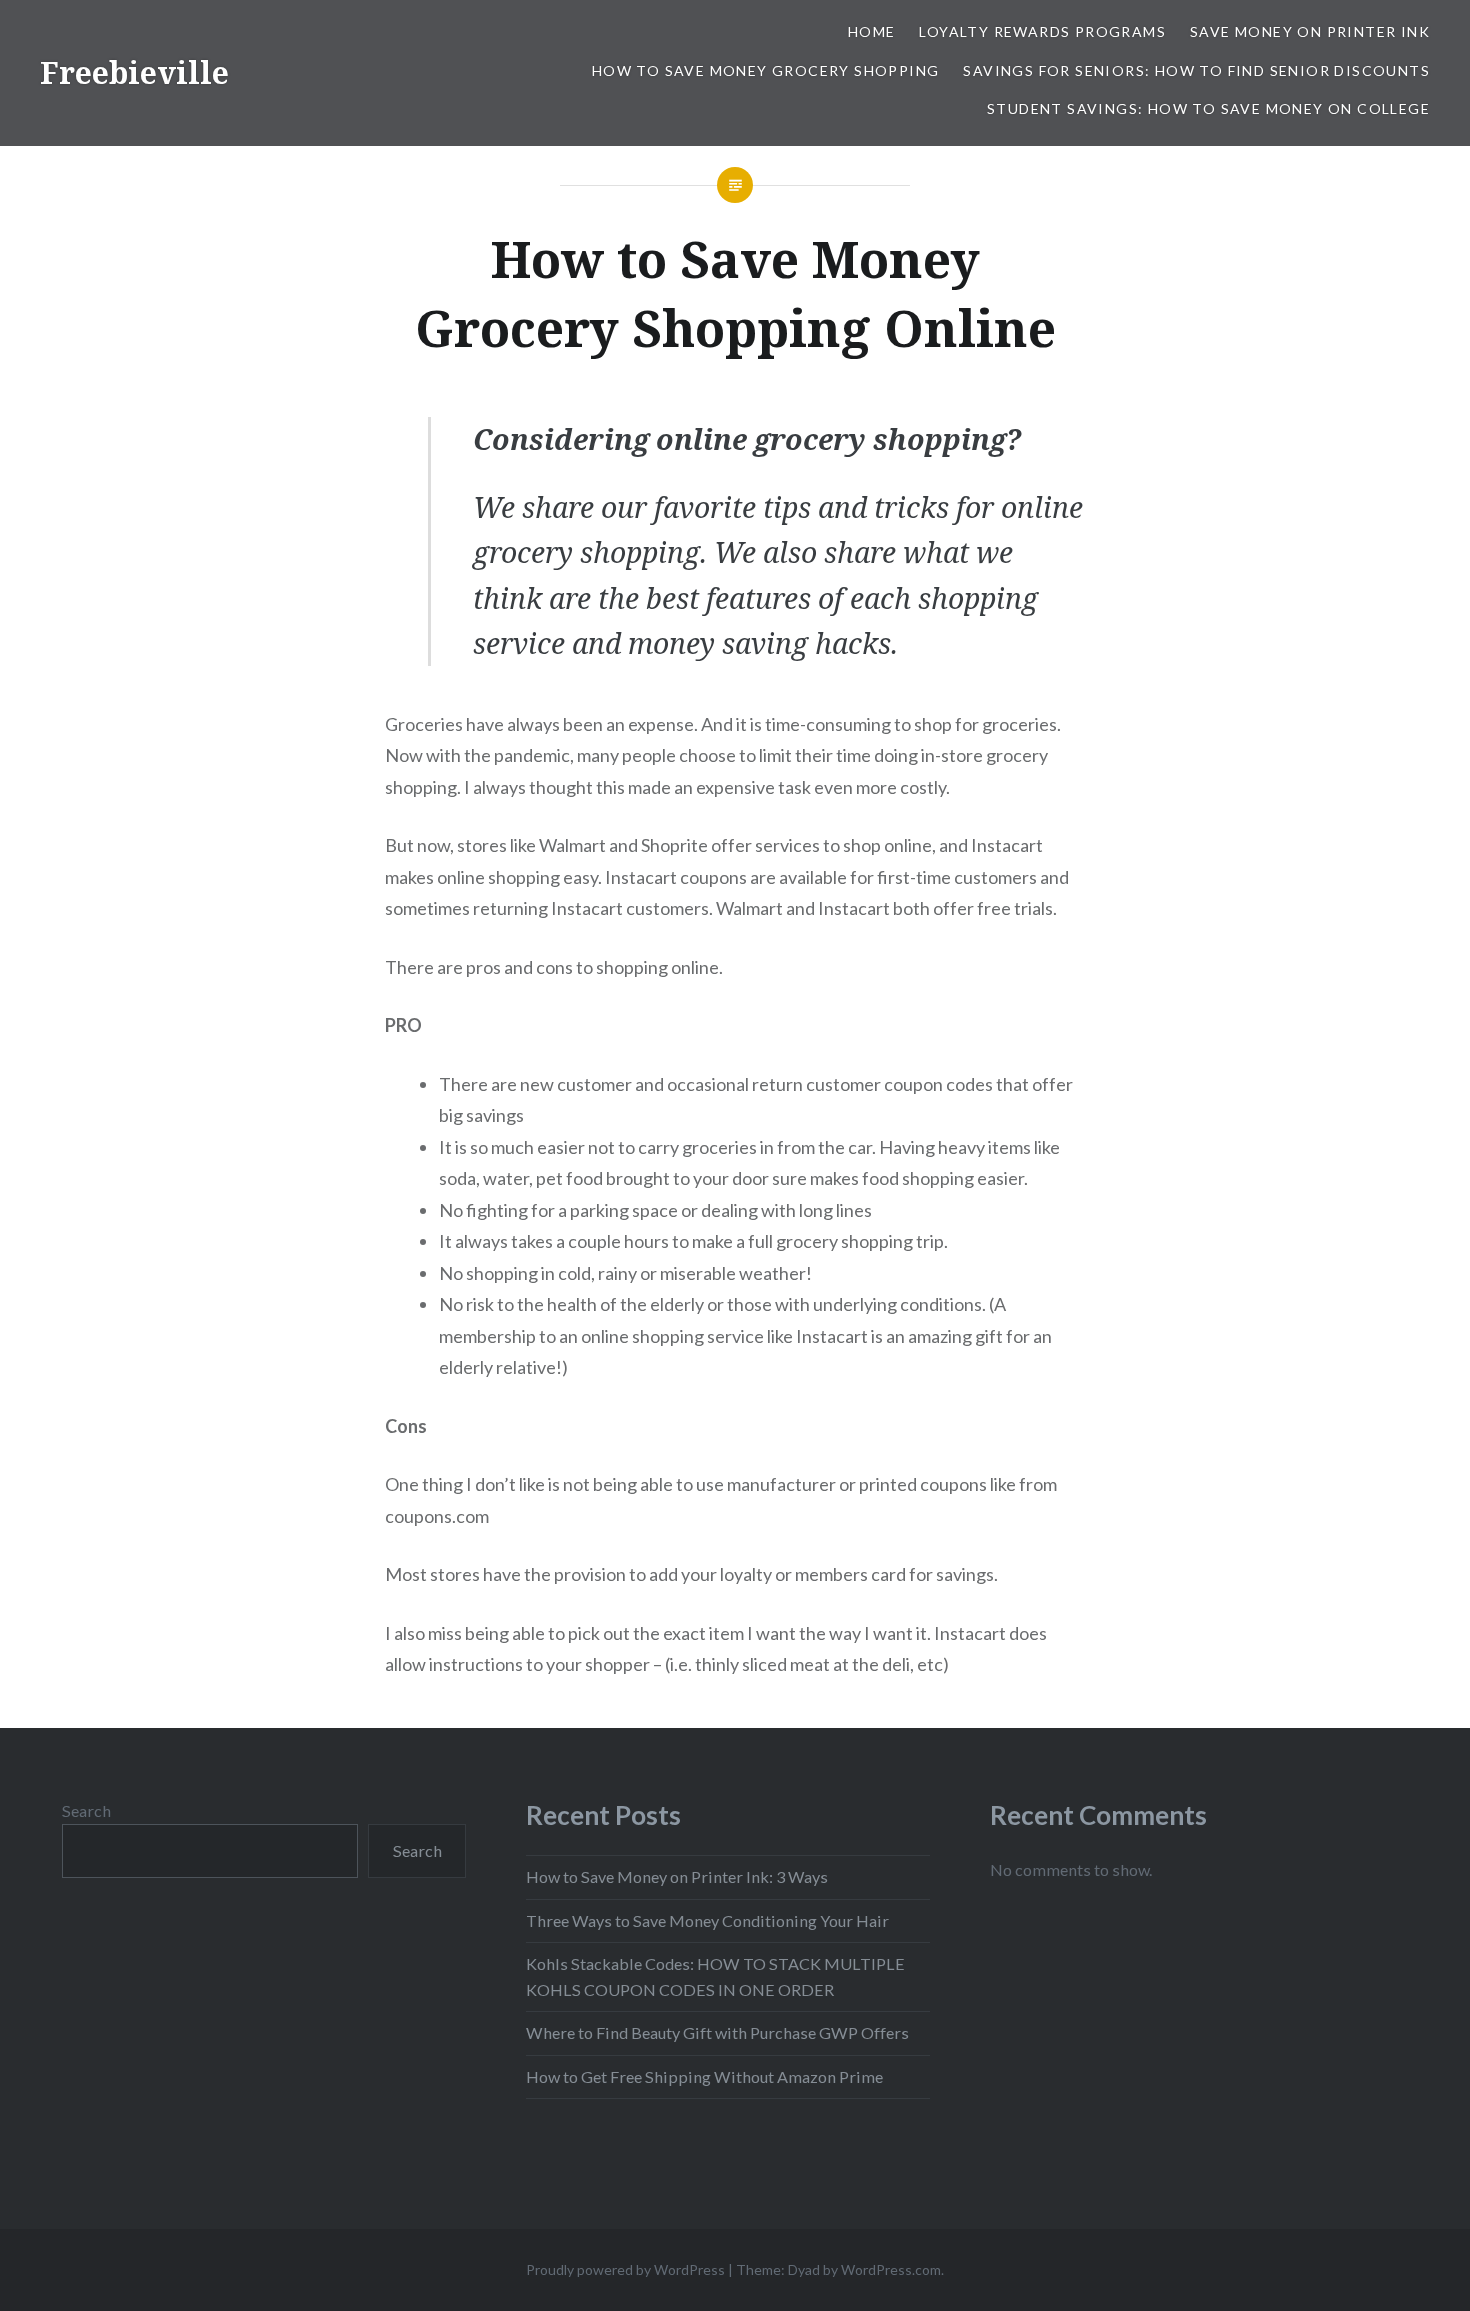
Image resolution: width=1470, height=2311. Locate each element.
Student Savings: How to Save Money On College (1208, 108)
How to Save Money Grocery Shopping (766, 70)
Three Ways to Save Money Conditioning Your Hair (707, 1920)
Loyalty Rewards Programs (1042, 31)
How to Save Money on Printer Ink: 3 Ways (677, 1876)
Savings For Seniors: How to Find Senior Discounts (1196, 70)
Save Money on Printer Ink (1310, 31)
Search (86, 1810)
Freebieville (134, 72)
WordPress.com (891, 2269)
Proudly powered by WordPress (625, 2269)
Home (872, 31)
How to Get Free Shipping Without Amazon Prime (704, 2076)
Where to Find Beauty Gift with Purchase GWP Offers (717, 2032)
